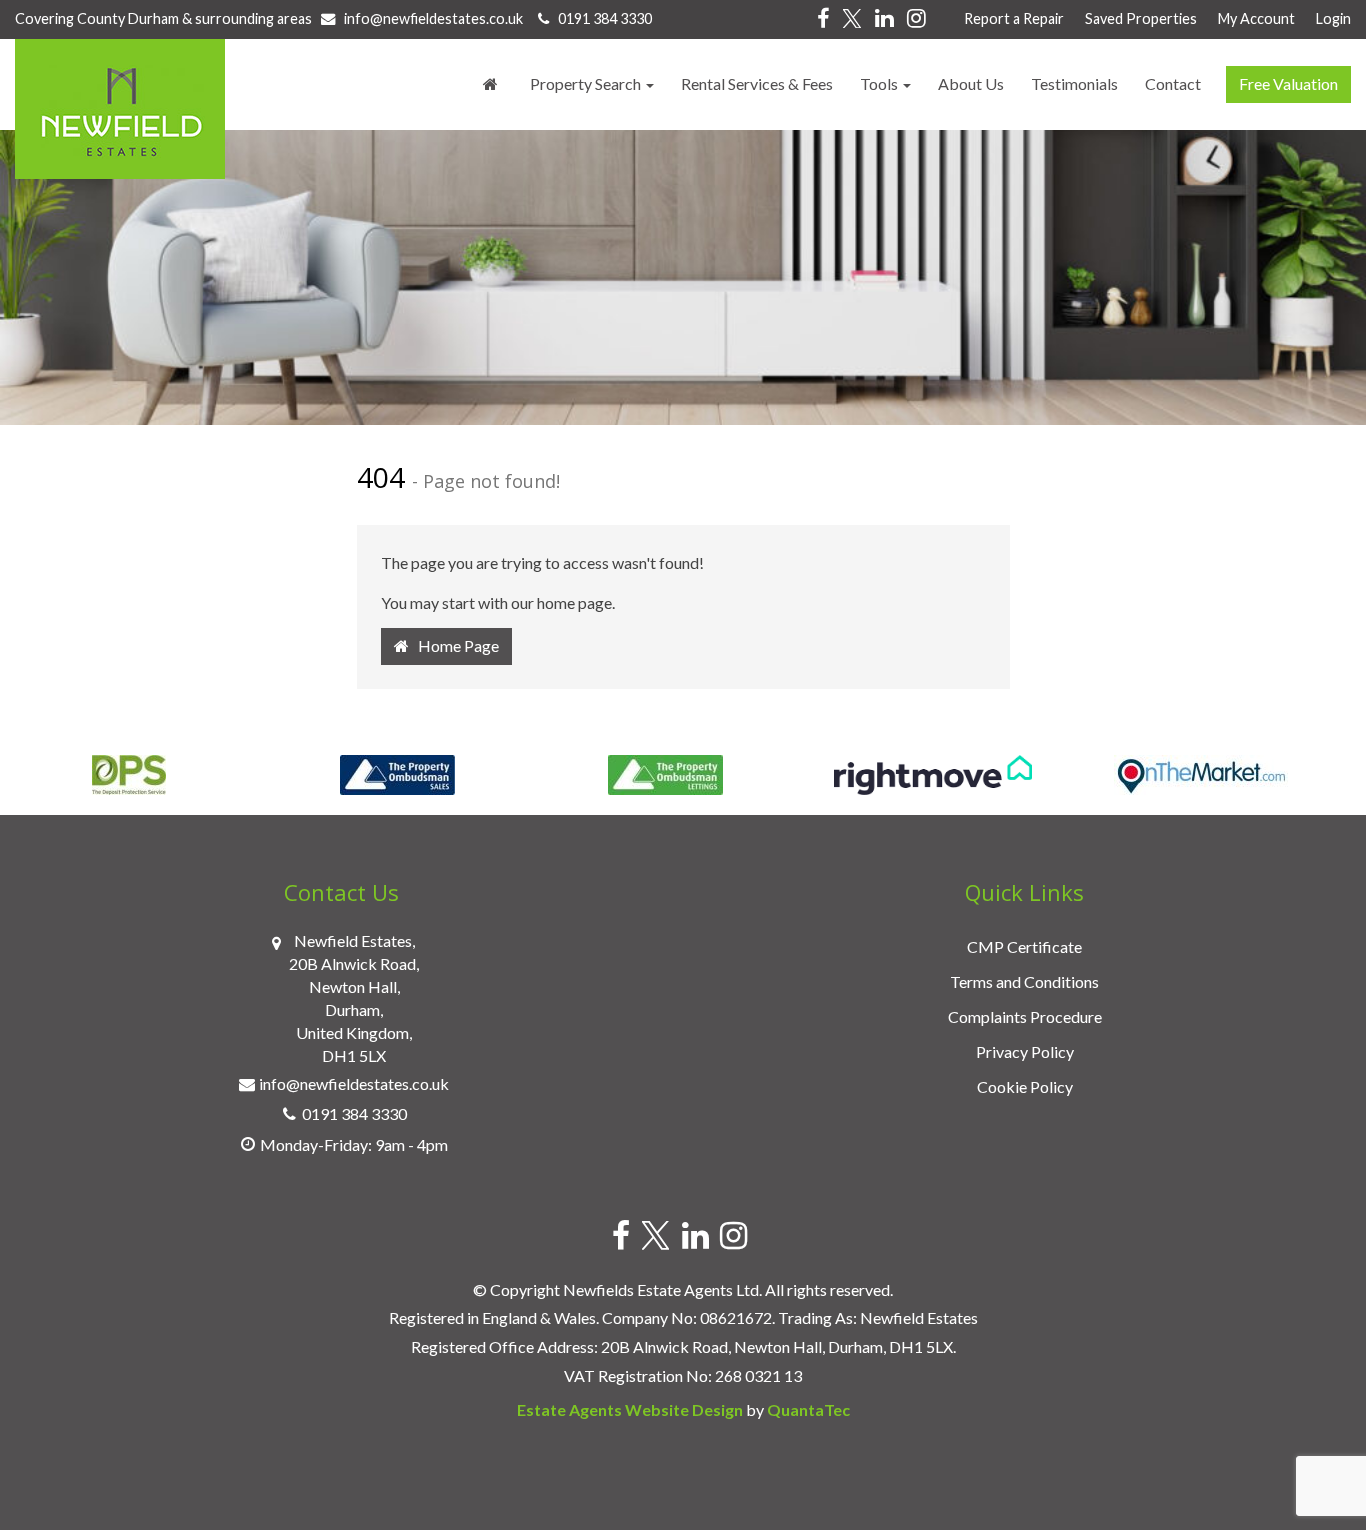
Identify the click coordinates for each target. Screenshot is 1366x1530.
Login (1333, 18)
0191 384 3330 (600, 18)
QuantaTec (808, 1409)
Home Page (454, 645)
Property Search (587, 83)
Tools (880, 83)
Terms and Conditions (1024, 981)
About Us (971, 83)
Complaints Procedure (1025, 1016)
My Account (1256, 18)
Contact (1173, 83)
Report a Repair (1014, 18)
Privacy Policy (1025, 1051)
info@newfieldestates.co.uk (433, 18)
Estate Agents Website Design (630, 1409)
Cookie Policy (1025, 1086)
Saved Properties (1141, 18)
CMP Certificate (1024, 946)
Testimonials (1074, 83)
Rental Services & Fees (757, 83)
